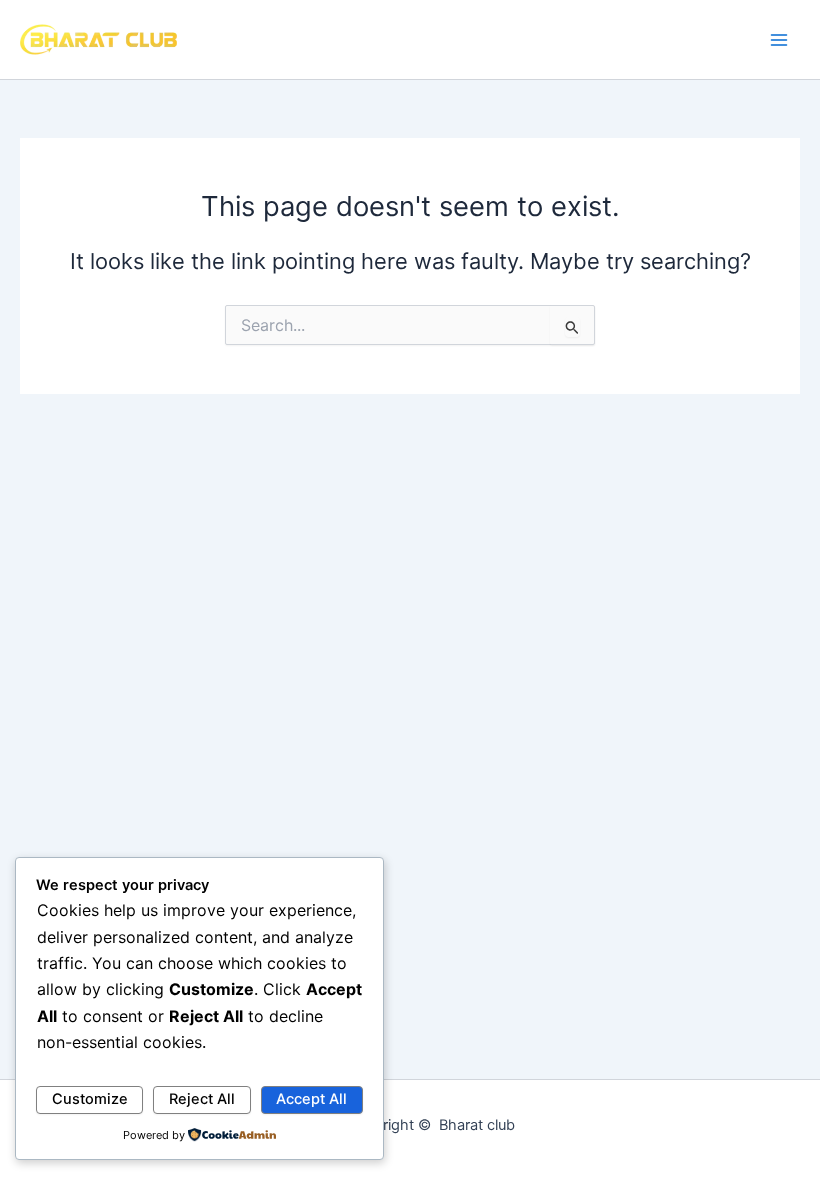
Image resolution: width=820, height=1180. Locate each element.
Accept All (311, 1099)
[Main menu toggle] (779, 40)
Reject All (202, 1099)
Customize (90, 1099)
